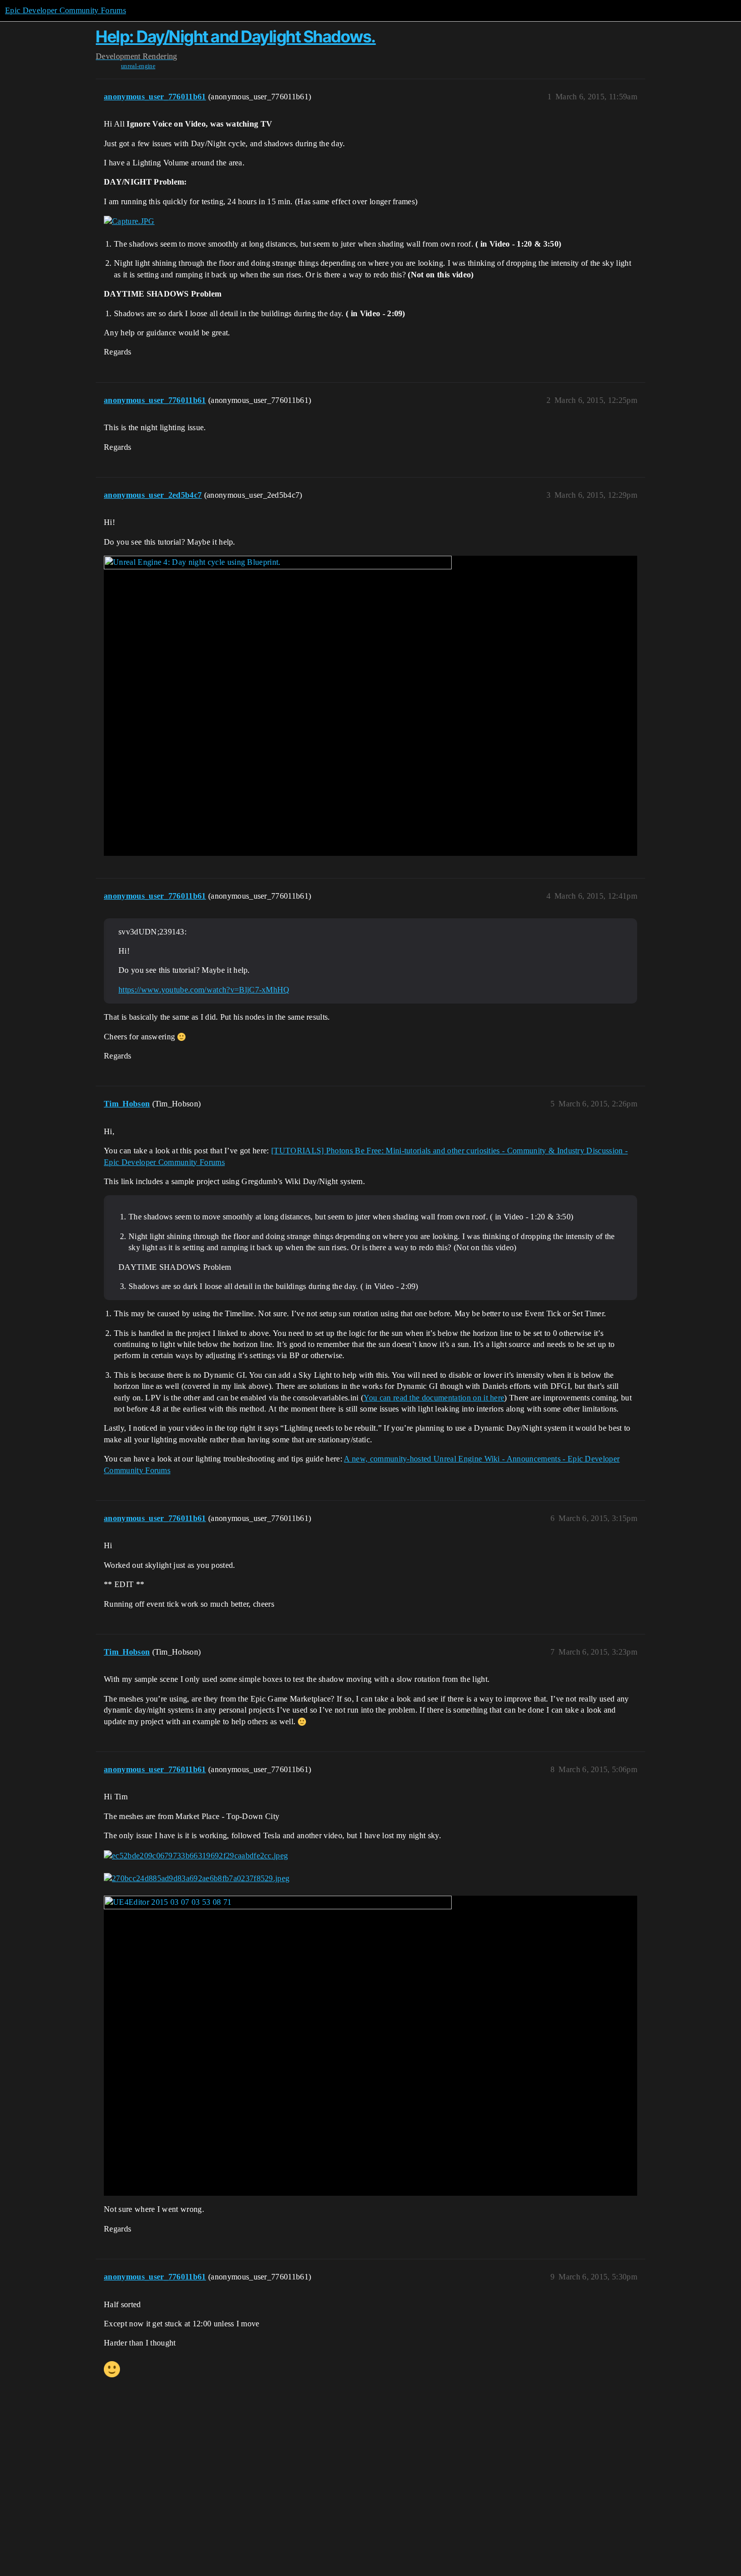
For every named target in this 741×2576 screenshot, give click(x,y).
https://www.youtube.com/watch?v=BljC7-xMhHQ (204, 990)
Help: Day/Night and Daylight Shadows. (236, 37)
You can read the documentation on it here (434, 1398)
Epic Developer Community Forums (66, 10)
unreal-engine (138, 66)
